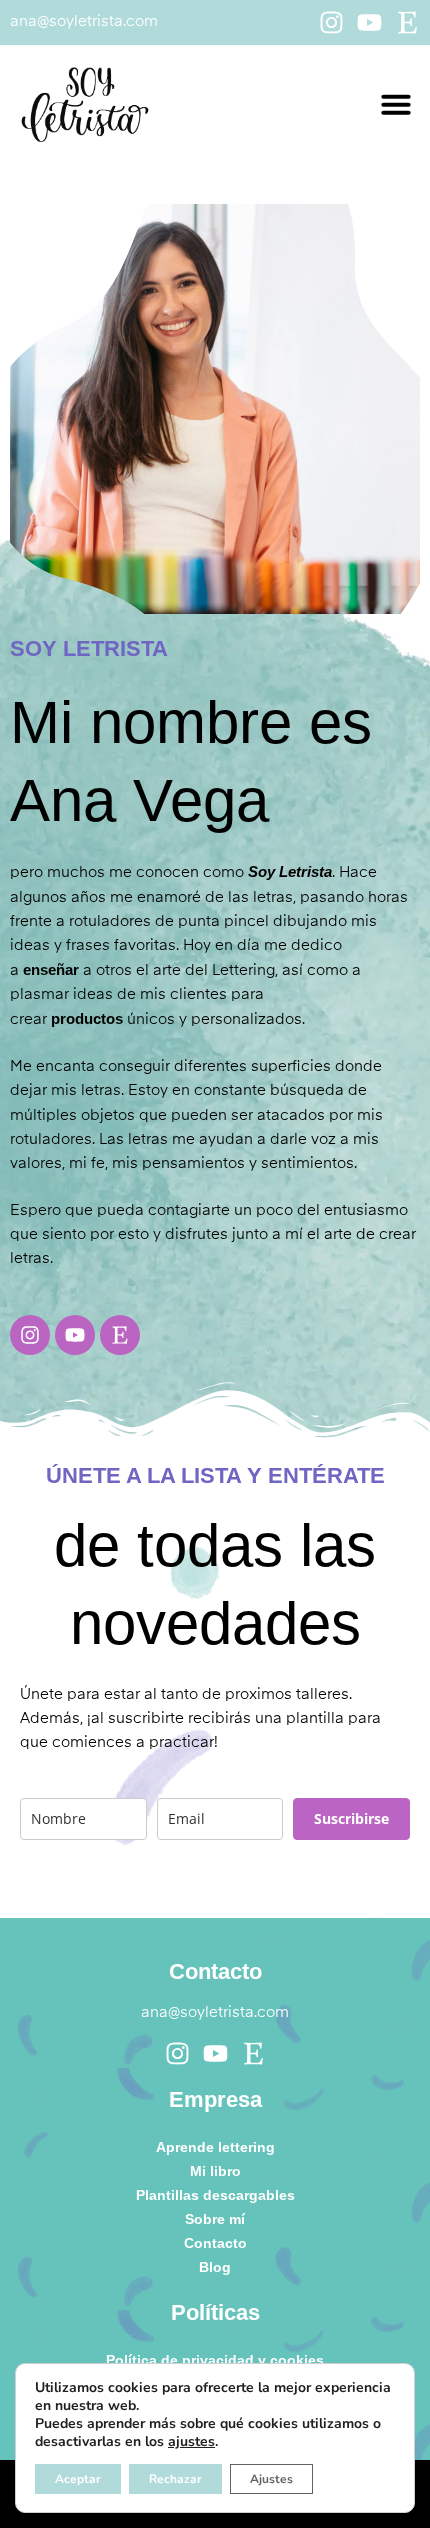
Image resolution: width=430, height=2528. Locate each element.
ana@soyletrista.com (84, 22)
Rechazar (175, 2479)
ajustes (191, 2442)
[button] (396, 104)
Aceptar (78, 2479)
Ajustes (271, 2479)
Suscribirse (351, 1818)
